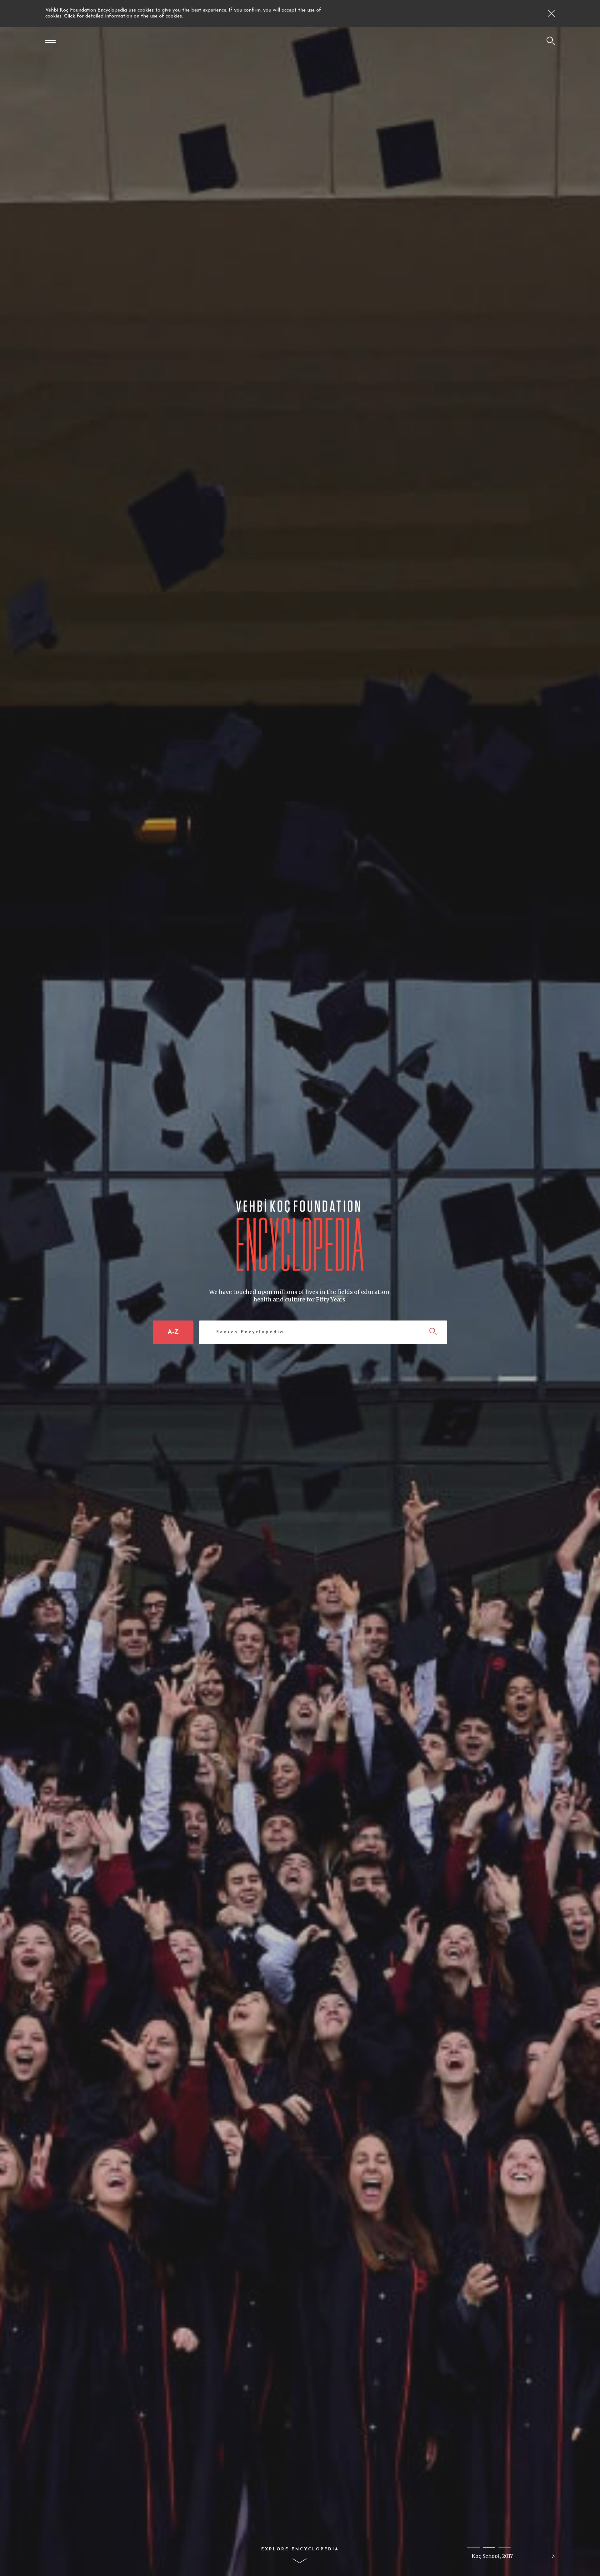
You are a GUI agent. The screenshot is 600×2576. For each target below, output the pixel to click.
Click (70, 16)
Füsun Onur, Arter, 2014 (492, 2556)
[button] (473, 2547)
